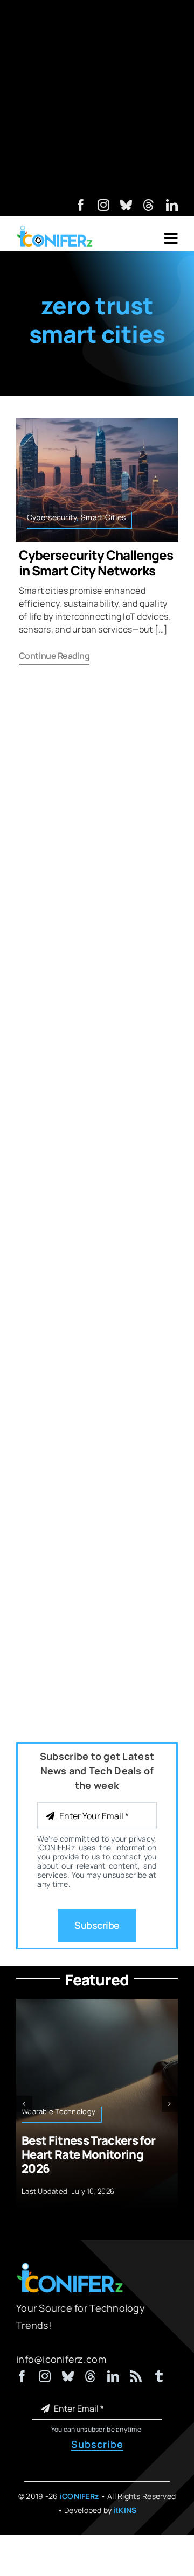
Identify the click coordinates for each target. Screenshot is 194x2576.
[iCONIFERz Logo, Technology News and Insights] (55, 229)
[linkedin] (172, 205)
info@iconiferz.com (61, 2359)
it (125, 2510)
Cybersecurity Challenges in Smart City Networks (96, 563)
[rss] (136, 2376)
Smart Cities (103, 517)
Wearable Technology (58, 2111)
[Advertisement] (97, 97)
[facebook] (81, 205)
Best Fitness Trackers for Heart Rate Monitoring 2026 (89, 2155)
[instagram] (103, 205)
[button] (24, 2104)
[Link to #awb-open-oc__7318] (171, 238)
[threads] (149, 205)
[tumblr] (159, 2376)
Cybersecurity (52, 517)
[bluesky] (126, 205)
